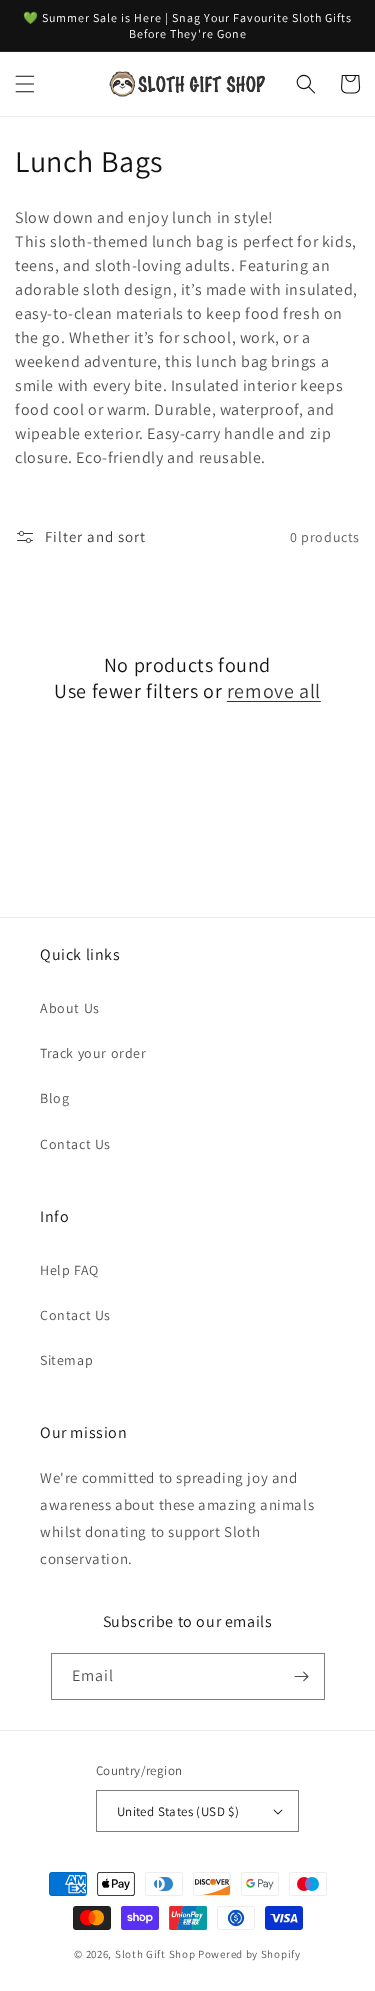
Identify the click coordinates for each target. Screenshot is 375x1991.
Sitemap (66, 1360)
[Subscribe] (302, 1676)
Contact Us (75, 1144)
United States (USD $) (178, 1811)
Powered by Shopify (249, 1954)
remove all (274, 691)
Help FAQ (69, 1270)
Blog (54, 1098)
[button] (25, 84)
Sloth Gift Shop (155, 1954)
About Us (70, 1008)
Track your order (93, 1053)
